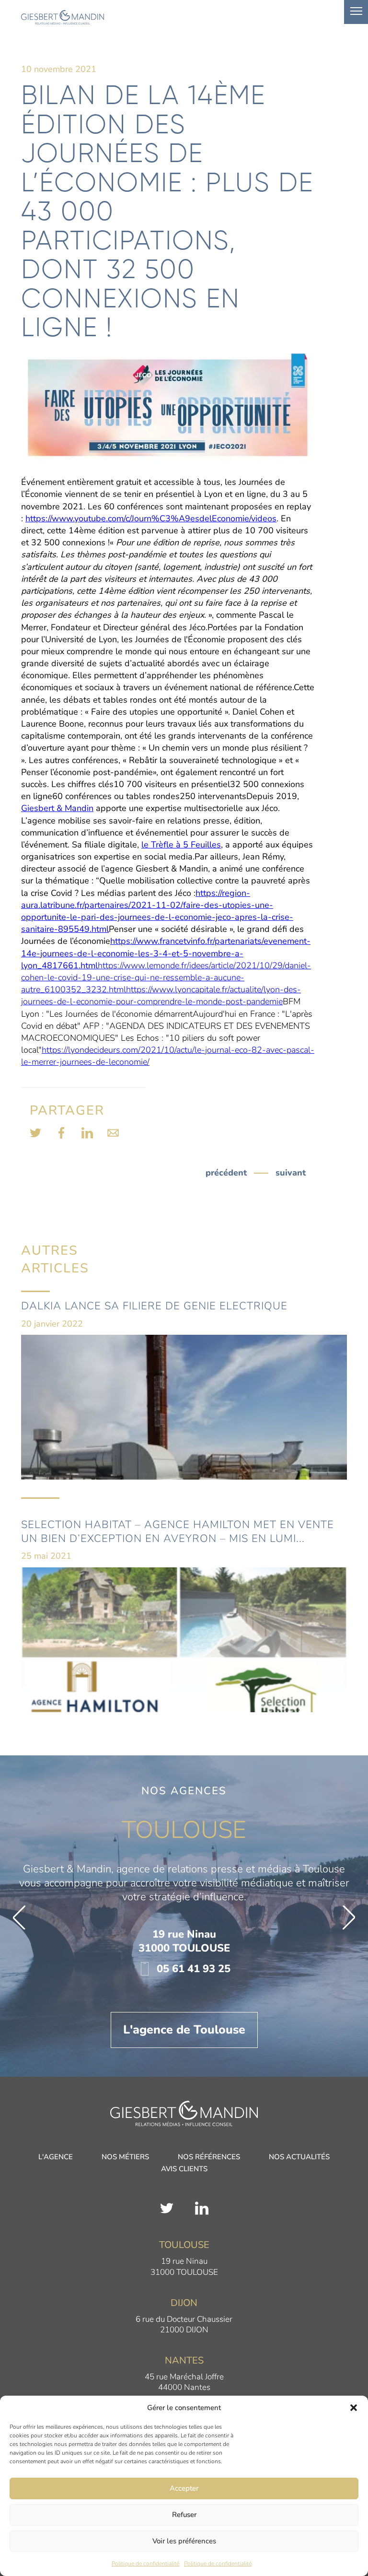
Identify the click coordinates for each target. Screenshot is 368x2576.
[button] (354, 2408)
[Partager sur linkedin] (87, 1133)
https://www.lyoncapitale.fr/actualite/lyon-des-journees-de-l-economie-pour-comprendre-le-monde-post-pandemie (161, 995)
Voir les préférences (184, 2541)
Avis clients (184, 2170)
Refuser (184, 2515)
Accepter (184, 2488)
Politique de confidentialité (145, 2564)
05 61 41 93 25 (192, 1969)
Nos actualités (299, 2158)
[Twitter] (167, 2208)
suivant (291, 1173)
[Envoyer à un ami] (113, 1133)
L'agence (56, 2158)
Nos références (209, 2158)
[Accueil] (184, 2113)
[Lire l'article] (184, 1399)
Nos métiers (125, 2158)
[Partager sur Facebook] (61, 1133)
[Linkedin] (202, 2208)
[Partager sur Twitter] (35, 1133)
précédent (226, 1173)
